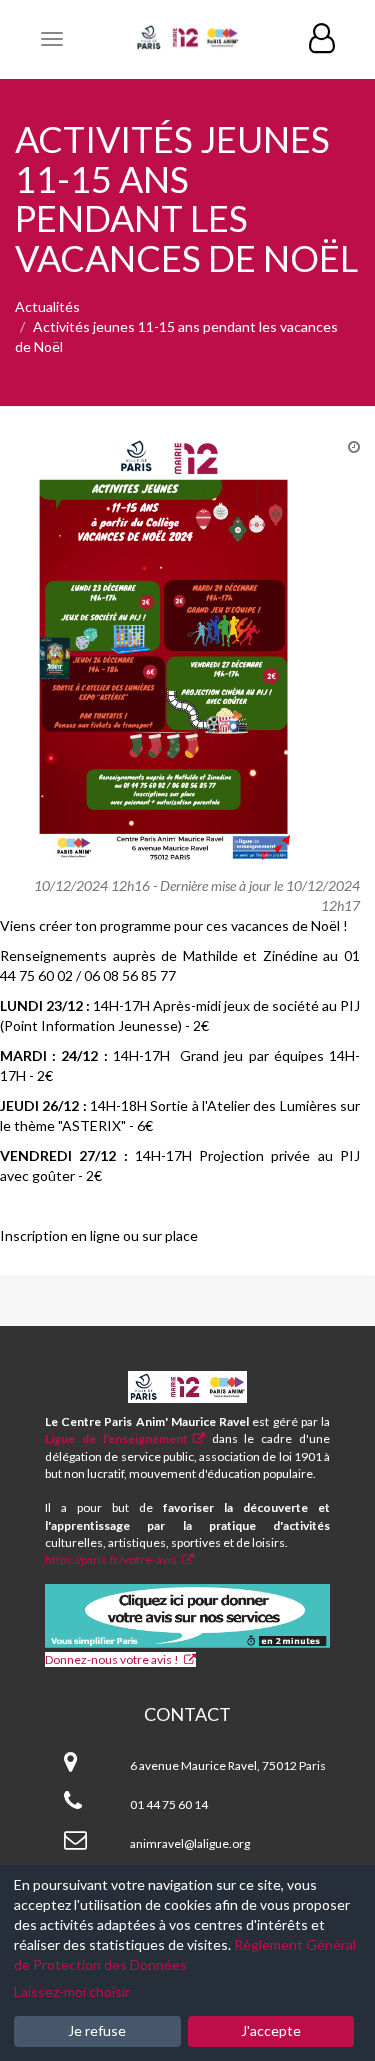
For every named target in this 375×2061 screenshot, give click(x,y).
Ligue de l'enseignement (116, 1438)
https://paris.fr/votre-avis (111, 1559)
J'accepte (271, 2030)
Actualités (47, 306)
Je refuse (97, 2030)
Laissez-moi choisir (72, 1991)
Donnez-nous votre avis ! (112, 1659)
